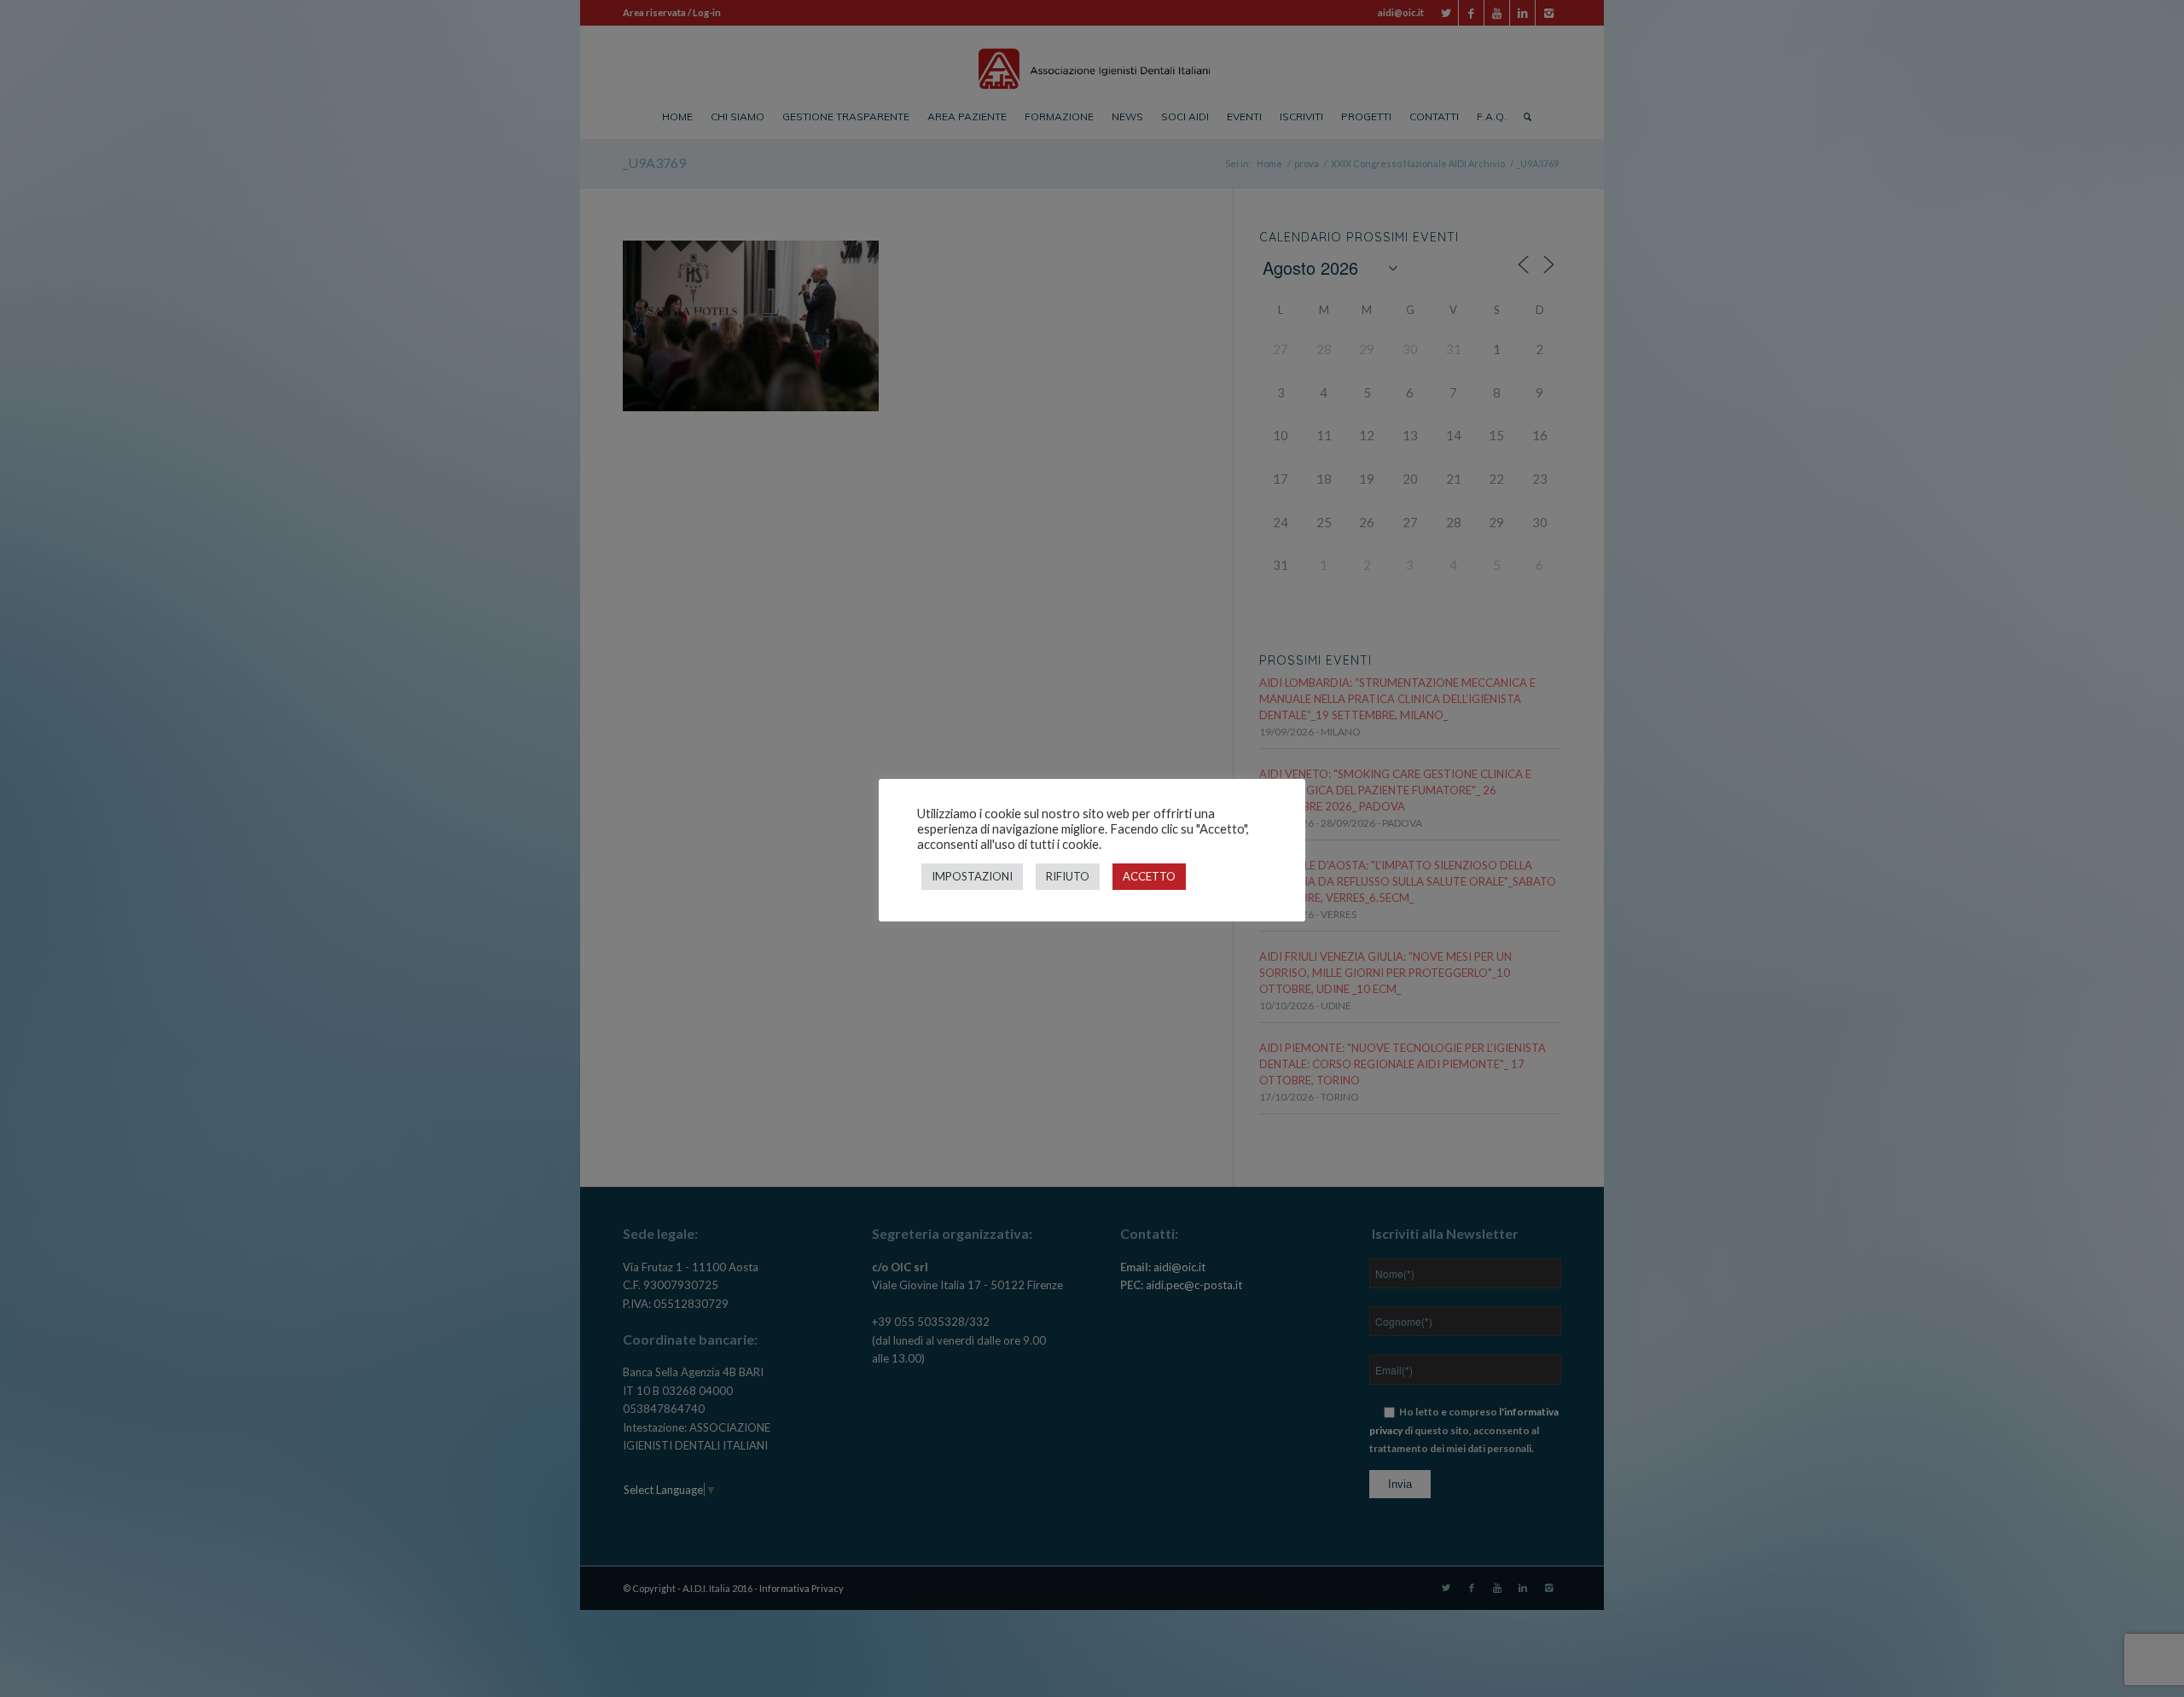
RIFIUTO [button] (1068, 876)
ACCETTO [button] (1149, 876)
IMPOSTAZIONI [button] (972, 876)
